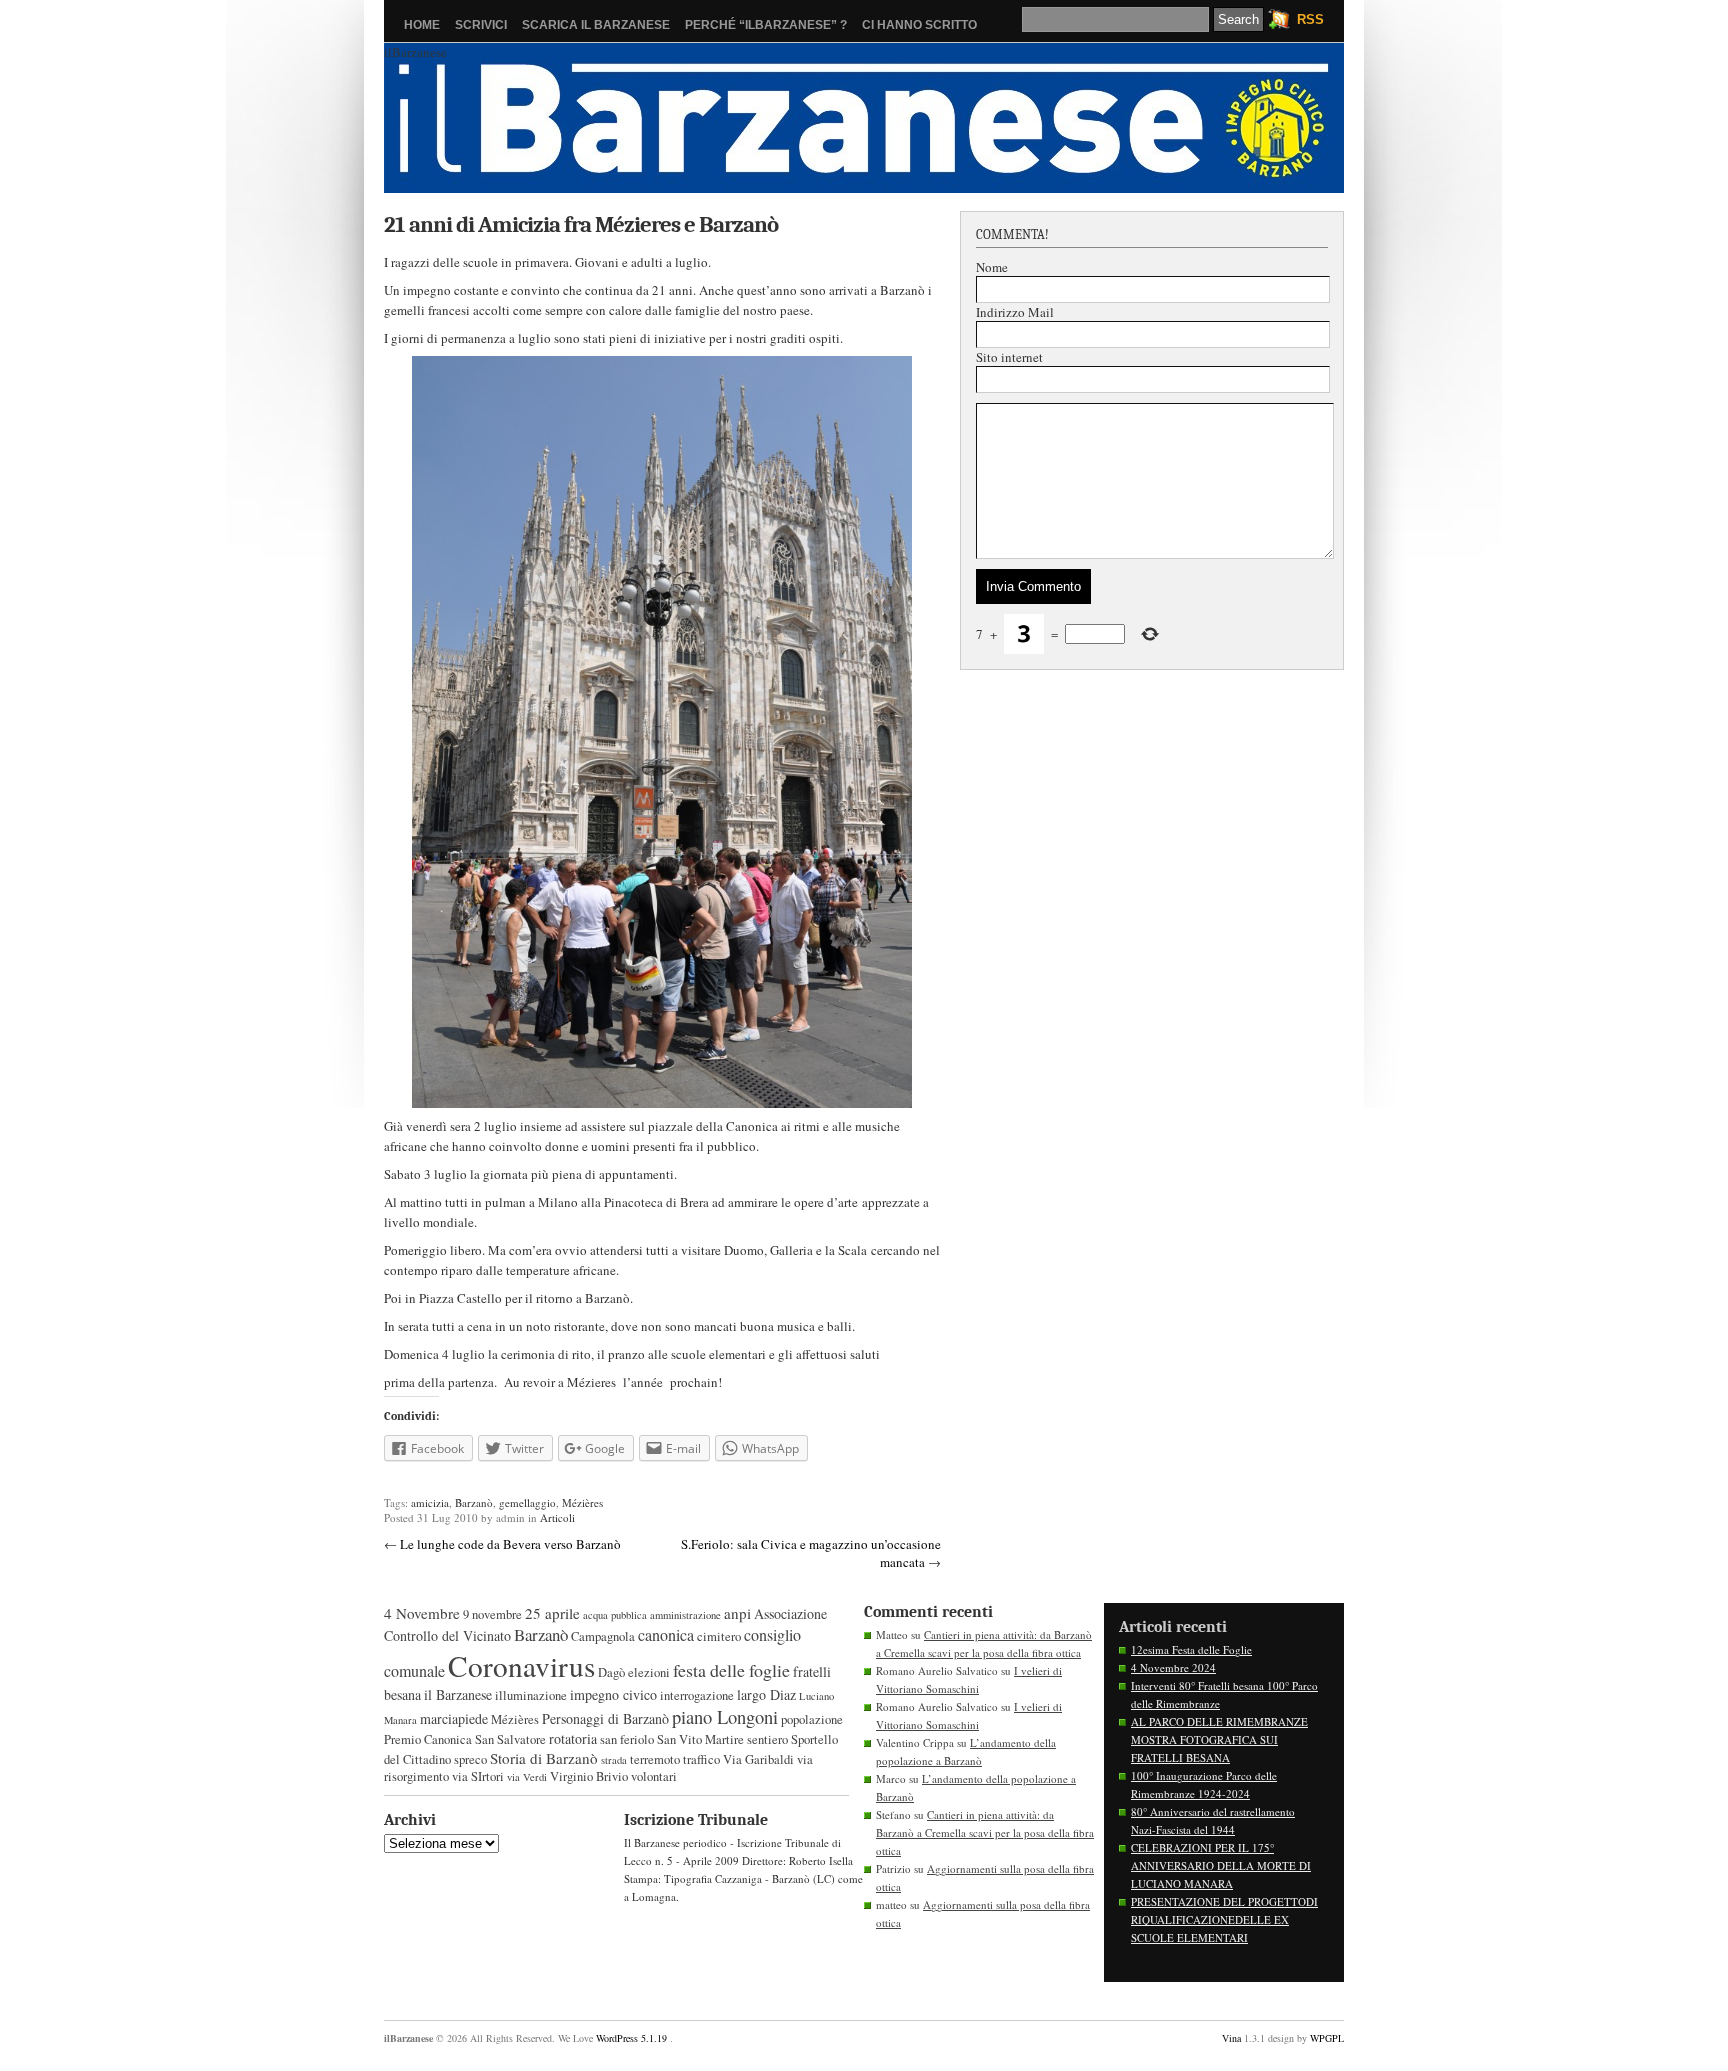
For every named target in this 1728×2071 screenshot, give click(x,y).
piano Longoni (725, 1716)
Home (422, 25)
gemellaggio (527, 1502)
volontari (654, 1776)
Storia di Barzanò (544, 1758)
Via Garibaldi (758, 1759)
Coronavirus (521, 1665)
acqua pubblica (615, 1615)
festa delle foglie (731, 1670)
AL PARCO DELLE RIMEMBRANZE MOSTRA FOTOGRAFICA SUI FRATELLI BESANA (1219, 1739)
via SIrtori (478, 1776)
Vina (1231, 2038)
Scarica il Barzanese (596, 25)
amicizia (430, 1502)
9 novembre (492, 1614)
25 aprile (552, 1613)
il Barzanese (458, 1694)
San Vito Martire (700, 1739)
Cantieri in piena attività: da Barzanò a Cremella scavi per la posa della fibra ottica (985, 1832)
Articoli (557, 1517)
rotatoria (573, 1738)
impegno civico (613, 1694)
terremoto (655, 1759)
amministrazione (685, 1615)
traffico (701, 1759)
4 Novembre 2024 (1173, 1667)
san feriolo (627, 1739)
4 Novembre (422, 1613)
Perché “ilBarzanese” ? (766, 25)
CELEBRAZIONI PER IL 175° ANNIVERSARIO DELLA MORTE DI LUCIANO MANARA (1221, 1865)
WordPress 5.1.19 (631, 2038)
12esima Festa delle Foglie (1191, 1649)
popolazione (812, 1719)
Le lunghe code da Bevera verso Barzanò (510, 1544)
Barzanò (474, 1502)
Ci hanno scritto (919, 25)
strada (614, 1760)
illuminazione (531, 1695)
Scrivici (481, 25)
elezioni (649, 1672)
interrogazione (697, 1695)
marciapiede (454, 1718)
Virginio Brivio (589, 1776)
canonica (666, 1635)
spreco (470, 1759)
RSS (1310, 19)
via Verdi (527, 1777)
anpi (737, 1613)
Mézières (582, 1502)
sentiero (767, 1739)
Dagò (611, 1672)
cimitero (719, 1636)
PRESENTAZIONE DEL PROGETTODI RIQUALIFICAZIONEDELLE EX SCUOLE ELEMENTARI (1224, 1919)
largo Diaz (766, 1694)
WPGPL (1327, 2038)
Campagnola (603, 1636)
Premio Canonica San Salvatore (465, 1739)
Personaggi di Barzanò (605, 1718)
